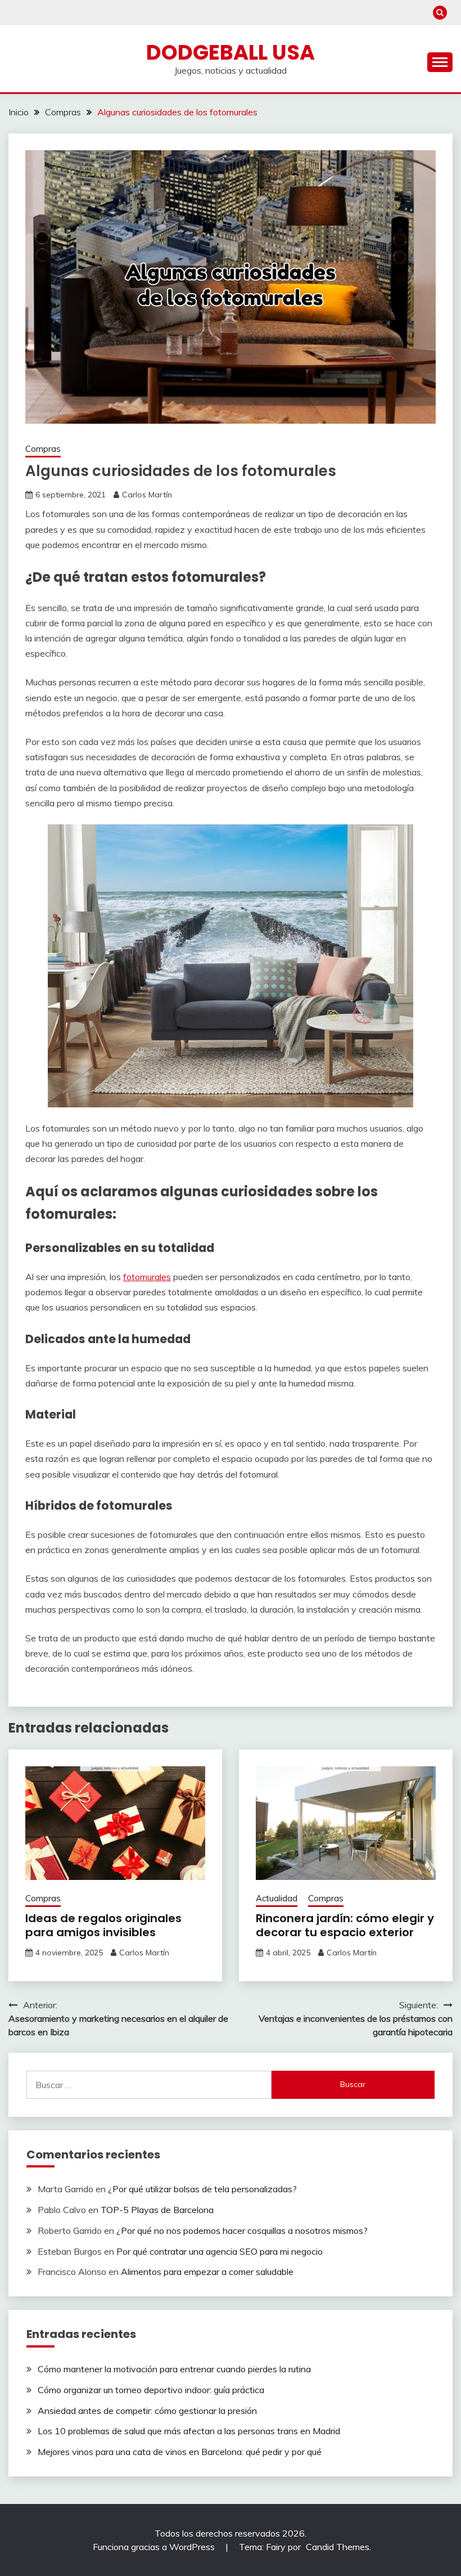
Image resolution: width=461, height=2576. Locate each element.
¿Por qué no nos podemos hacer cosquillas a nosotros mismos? (242, 2231)
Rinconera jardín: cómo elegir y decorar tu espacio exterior (345, 1925)
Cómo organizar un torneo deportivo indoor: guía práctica (151, 2390)
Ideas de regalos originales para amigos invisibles (103, 1925)
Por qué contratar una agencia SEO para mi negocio (220, 2251)
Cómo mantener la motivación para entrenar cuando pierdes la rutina (174, 2369)
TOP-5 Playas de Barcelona (157, 2210)
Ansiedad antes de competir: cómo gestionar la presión (147, 2411)
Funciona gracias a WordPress (155, 2547)
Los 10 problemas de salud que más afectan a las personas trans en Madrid (189, 2431)
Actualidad (277, 1898)
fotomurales (147, 1277)
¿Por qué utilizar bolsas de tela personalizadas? (202, 2189)
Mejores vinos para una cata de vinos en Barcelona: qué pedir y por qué (180, 2452)
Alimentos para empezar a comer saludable (207, 2272)
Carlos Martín (147, 495)
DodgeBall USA (231, 52)
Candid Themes (338, 2547)
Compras (43, 449)
